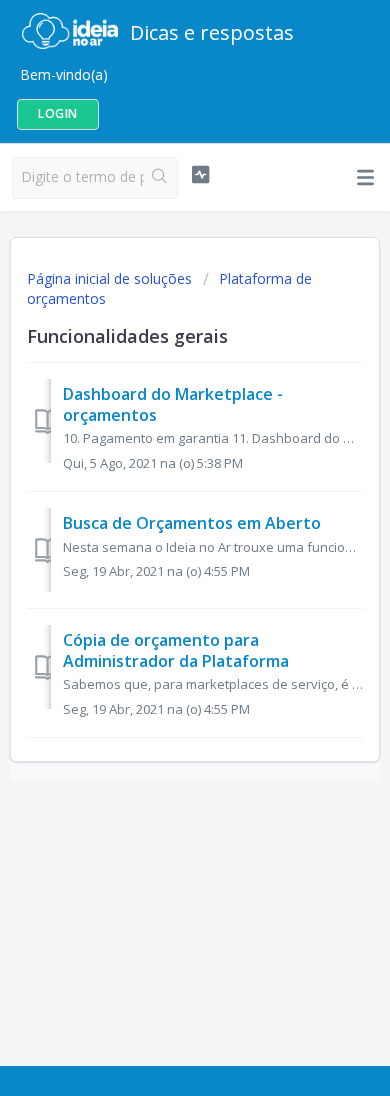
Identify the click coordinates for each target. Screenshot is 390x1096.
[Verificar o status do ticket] (200, 175)
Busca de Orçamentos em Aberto (192, 523)
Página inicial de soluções (111, 278)
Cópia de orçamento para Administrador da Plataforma (176, 650)
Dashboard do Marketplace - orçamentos (173, 404)
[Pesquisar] (160, 178)
